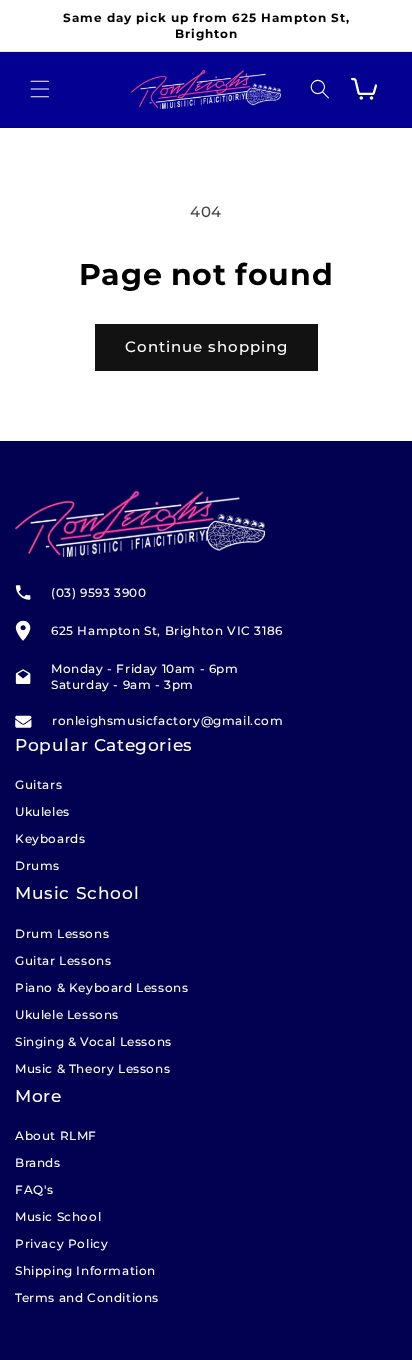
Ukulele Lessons (67, 1014)
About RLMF (56, 1135)
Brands (38, 1162)
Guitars (38, 784)
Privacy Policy (61, 1243)
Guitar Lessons (63, 960)
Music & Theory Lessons (92, 1068)
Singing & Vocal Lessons (93, 1041)
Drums (37, 865)
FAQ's (34, 1189)
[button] (40, 89)
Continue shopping (206, 346)
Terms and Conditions (87, 1297)
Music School (58, 1216)
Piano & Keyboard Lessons (101, 987)
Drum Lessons (62, 933)
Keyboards (50, 838)
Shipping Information (85, 1270)
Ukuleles (42, 811)
